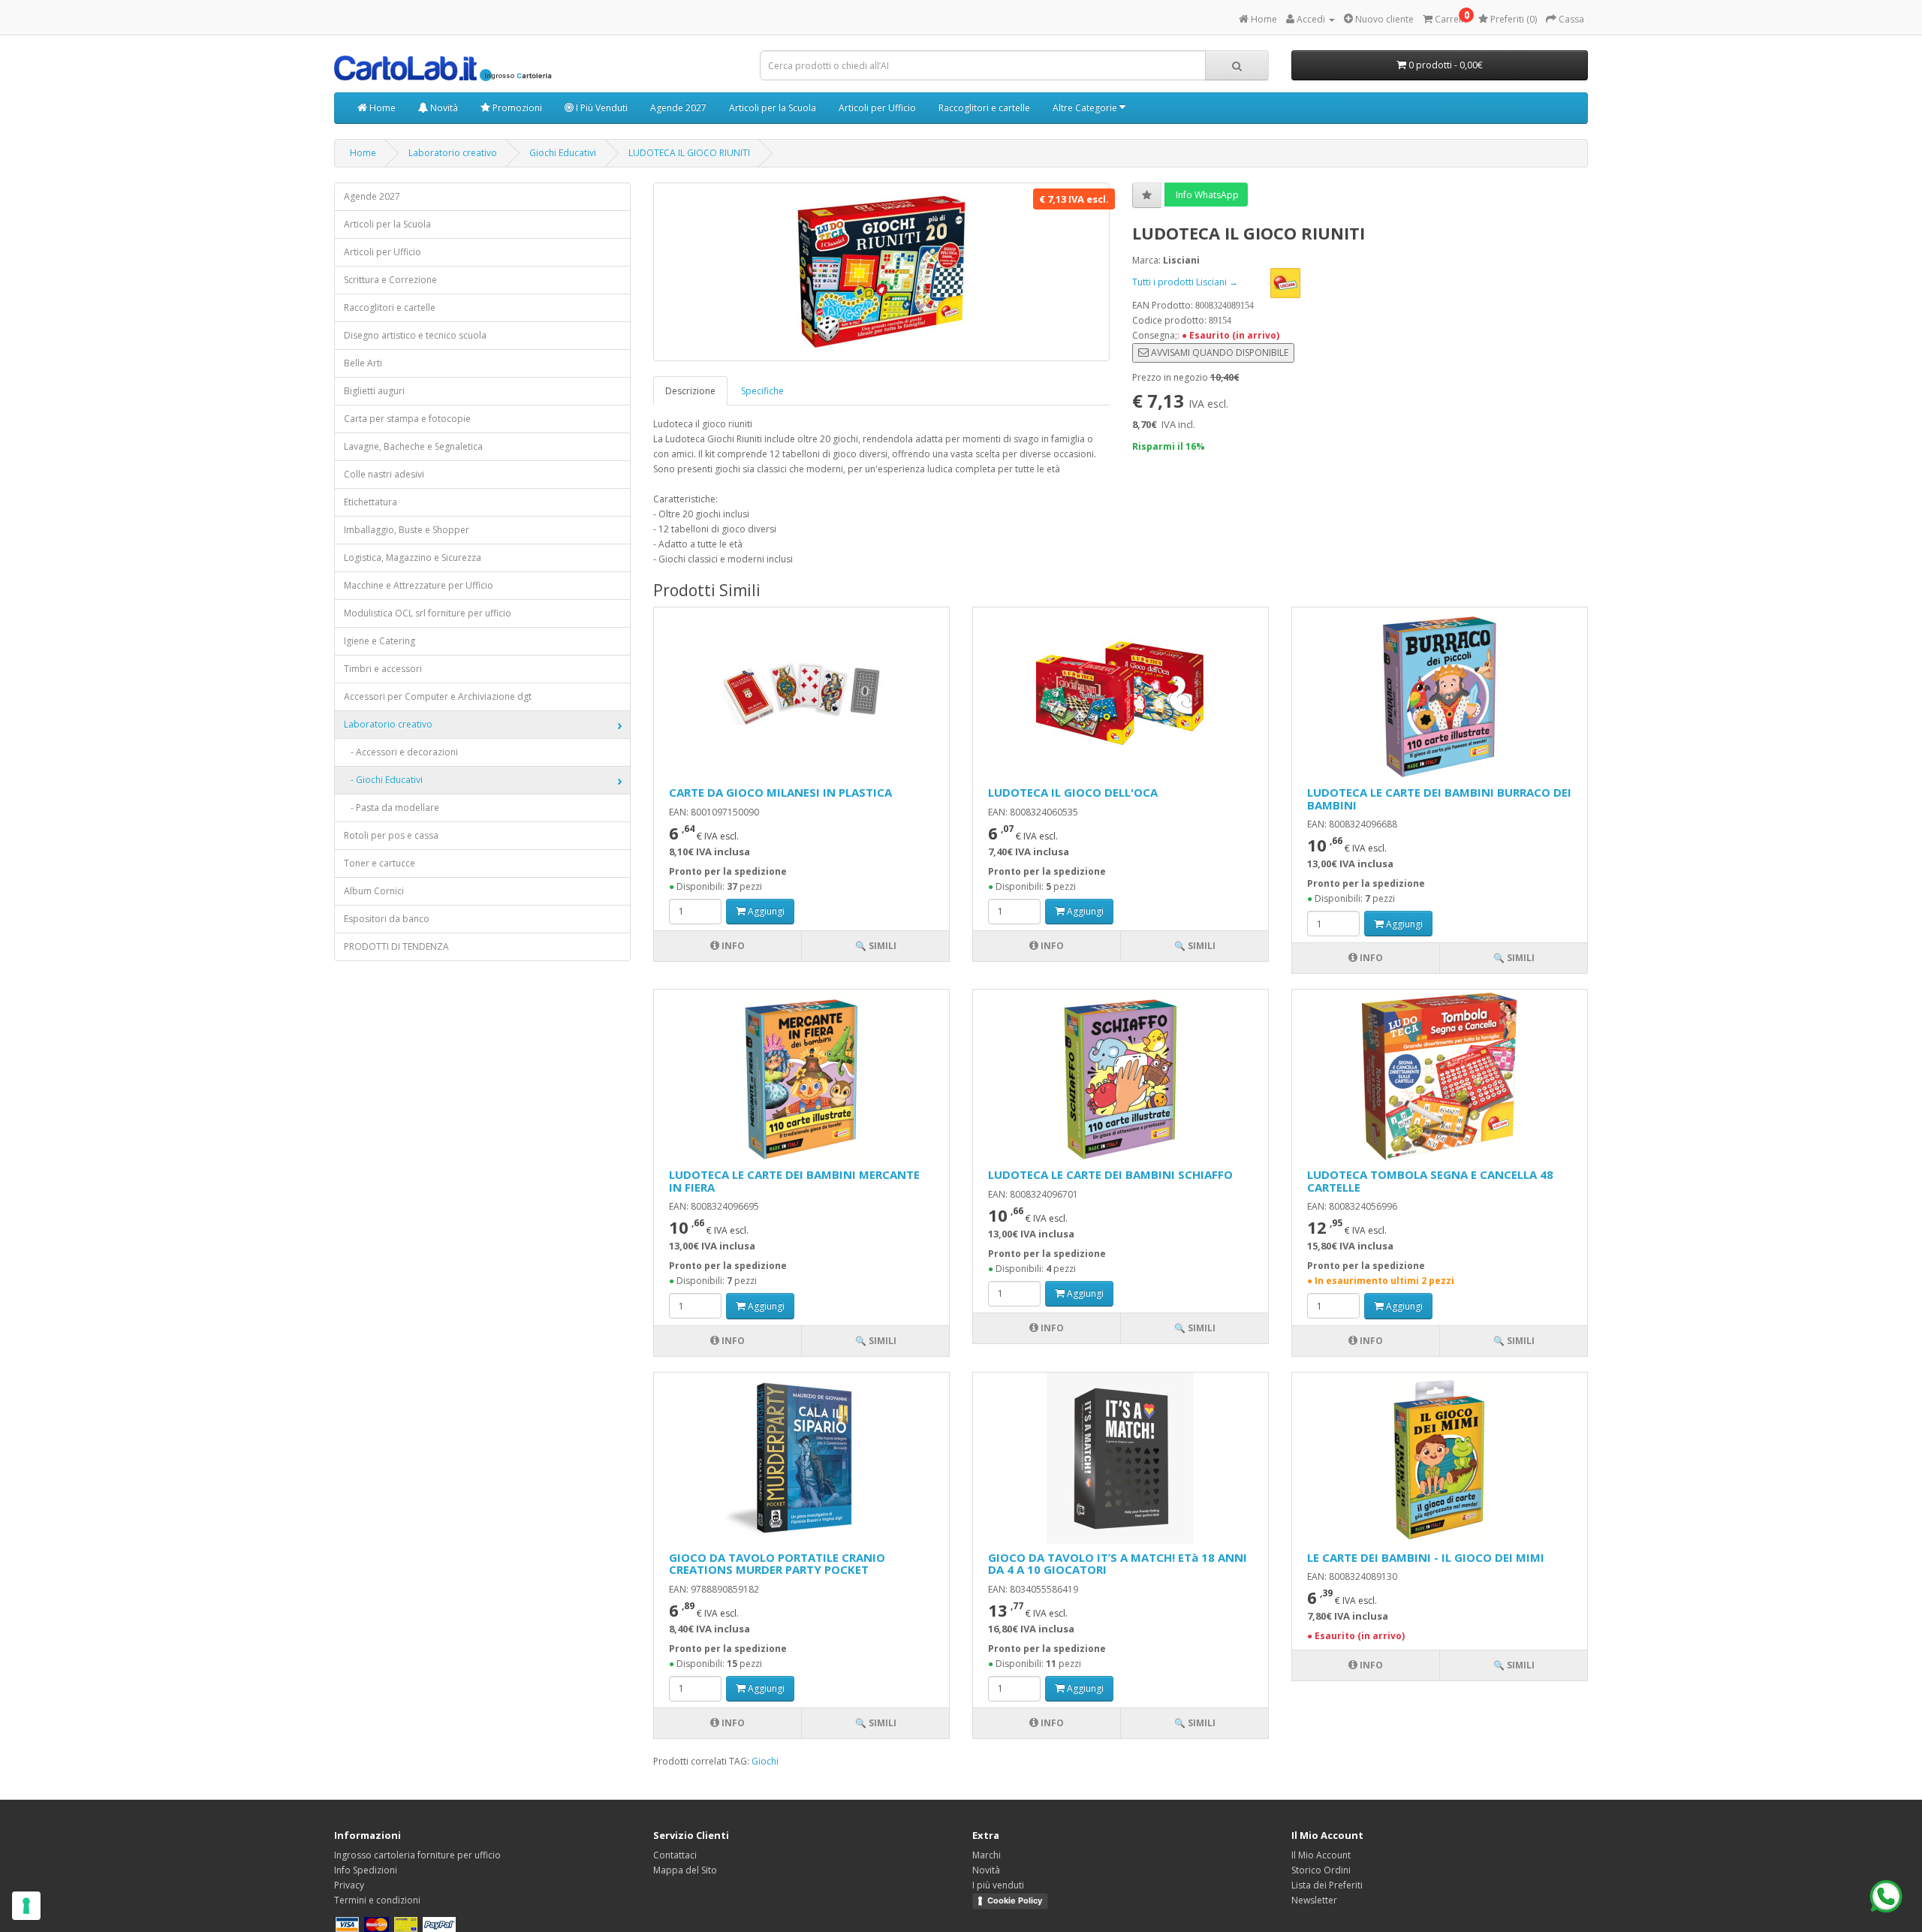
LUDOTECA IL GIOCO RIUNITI (689, 153)
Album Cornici (374, 891)
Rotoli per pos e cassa (391, 835)
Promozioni (516, 108)
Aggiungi (765, 911)
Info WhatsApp (1206, 195)
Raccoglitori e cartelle (984, 108)
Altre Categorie (1086, 108)
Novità (443, 108)
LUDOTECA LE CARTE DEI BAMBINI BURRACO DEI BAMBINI (1439, 799)
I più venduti (998, 1885)
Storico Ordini (1321, 1870)
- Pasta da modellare (392, 808)
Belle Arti (363, 363)
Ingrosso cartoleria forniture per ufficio (417, 1855)
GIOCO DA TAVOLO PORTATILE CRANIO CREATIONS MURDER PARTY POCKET (777, 1564)
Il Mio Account (1321, 1855)
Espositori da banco (387, 919)
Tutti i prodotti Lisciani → (1186, 282)
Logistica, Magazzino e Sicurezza (413, 558)
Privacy (349, 1885)
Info (732, 946)
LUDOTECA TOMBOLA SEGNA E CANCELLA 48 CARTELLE (1430, 1181)
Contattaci (675, 1855)
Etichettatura (371, 502)
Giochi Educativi (563, 153)
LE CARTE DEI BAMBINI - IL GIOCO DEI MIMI (1426, 1557)
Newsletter (1314, 1900)
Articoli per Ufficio (877, 108)
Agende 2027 (678, 108)
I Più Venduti (601, 108)
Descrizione (690, 391)
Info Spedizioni (366, 1870)
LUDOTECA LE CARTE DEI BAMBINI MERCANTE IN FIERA (794, 1181)
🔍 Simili (876, 946)
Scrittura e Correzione (390, 280)
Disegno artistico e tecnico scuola (415, 335)
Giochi (765, 1761)
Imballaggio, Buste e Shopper (407, 530)
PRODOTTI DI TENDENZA (396, 946)
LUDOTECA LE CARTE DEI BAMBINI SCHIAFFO (1110, 1174)
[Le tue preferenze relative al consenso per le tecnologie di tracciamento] (26, 1906)
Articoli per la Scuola (773, 108)
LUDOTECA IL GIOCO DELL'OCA (1073, 792)
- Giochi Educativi (383, 780)
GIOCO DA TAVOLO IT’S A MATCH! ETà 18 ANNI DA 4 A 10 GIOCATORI (1118, 1564)
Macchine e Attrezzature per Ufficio (419, 585)
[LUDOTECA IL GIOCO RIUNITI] (881, 272)
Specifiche (762, 391)
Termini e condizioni (377, 1900)
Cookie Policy (1015, 1900)
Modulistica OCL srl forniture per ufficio (428, 613)
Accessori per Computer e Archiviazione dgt (438, 696)
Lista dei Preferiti (1327, 1885)
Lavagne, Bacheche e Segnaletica (413, 446)
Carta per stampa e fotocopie (407, 419)
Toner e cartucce (380, 863)
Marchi (987, 1855)
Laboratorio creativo (453, 153)
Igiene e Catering (380, 641)
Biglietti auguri (374, 391)
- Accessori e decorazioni (401, 752)
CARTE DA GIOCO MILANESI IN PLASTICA (780, 792)
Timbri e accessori (383, 669)
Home (381, 108)
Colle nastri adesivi (384, 474)
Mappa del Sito (685, 1870)
